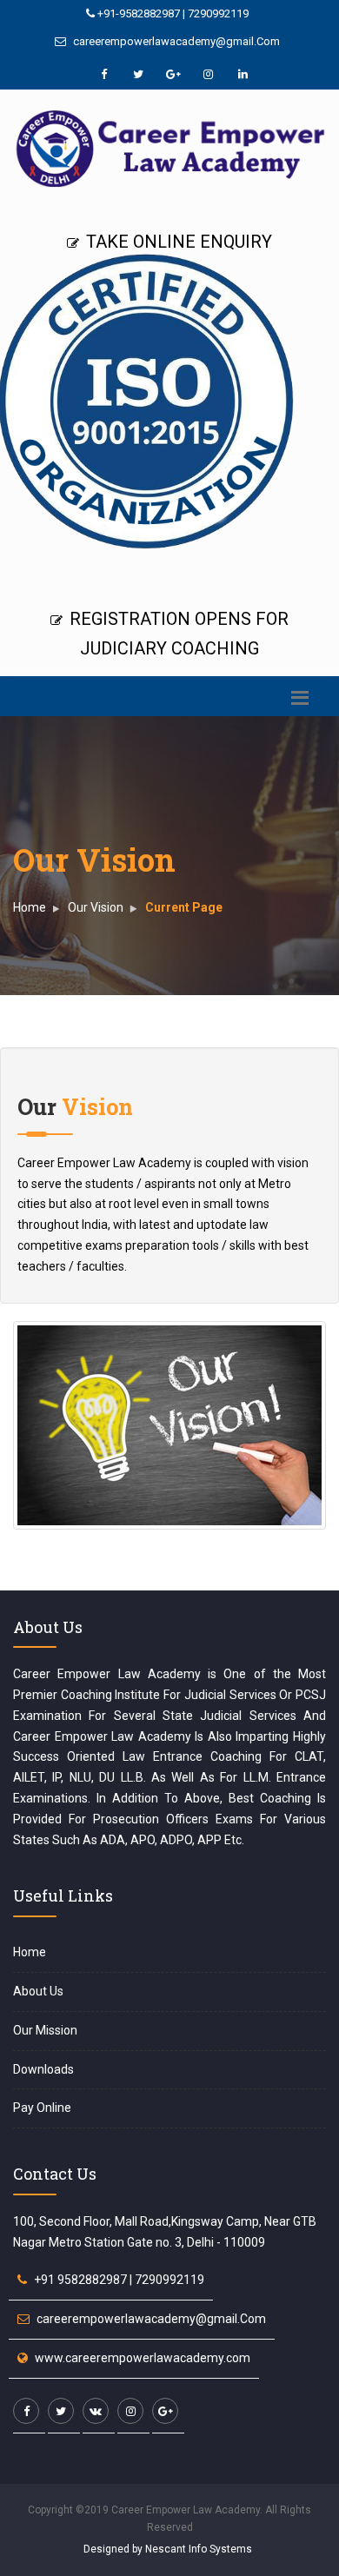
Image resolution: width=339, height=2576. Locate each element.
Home (30, 907)
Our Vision (96, 907)
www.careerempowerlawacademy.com (143, 2358)
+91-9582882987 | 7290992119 (172, 13)
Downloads (43, 2069)
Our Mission (45, 2030)
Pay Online (42, 2108)
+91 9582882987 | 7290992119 (119, 2280)
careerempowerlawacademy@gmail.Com (175, 41)
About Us (38, 1991)
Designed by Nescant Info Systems (168, 2549)
